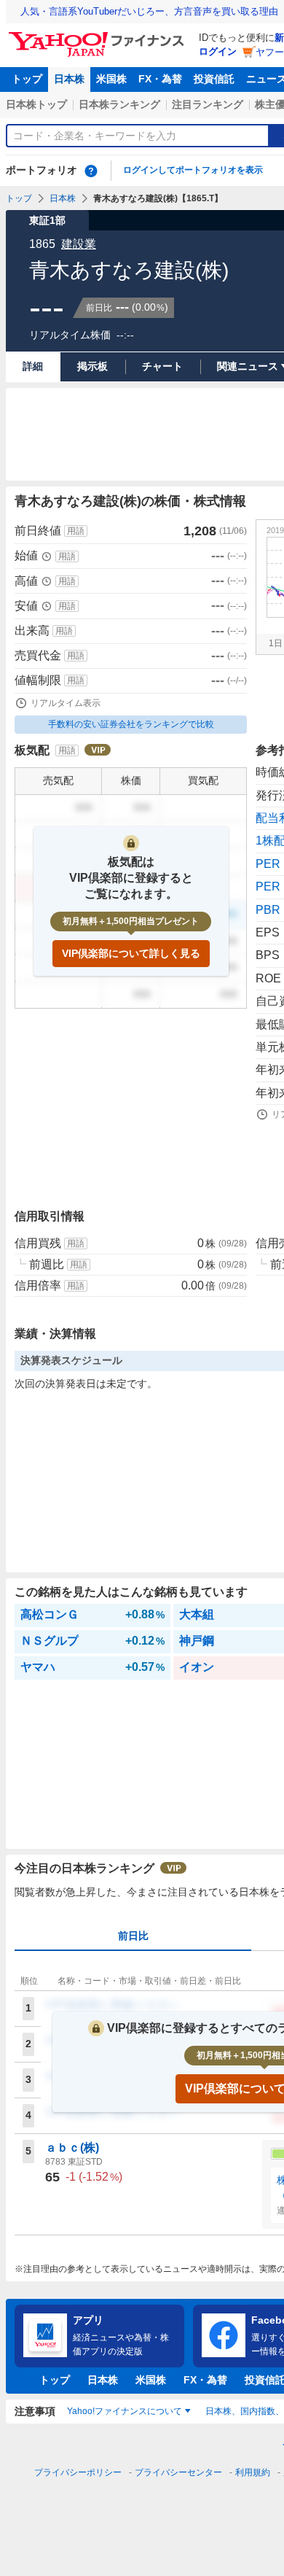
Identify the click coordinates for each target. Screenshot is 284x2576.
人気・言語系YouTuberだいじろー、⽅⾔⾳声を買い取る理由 (149, 11)
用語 (76, 531)
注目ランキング (208, 104)
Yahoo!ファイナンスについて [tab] (125, 2411)
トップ (27, 79)
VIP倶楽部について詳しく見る (131, 953)
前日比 (133, 1936)
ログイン (218, 51)
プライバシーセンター (178, 2472)
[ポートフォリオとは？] (91, 171)
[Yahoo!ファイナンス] (99, 36)
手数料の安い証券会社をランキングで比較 (131, 724)
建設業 (79, 244)
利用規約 (253, 2472)
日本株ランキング (119, 104)
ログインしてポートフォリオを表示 (193, 170)
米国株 (111, 79)
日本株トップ (36, 104)
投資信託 (214, 79)
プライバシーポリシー (78, 2472)
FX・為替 (160, 79)
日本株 (69, 79)
